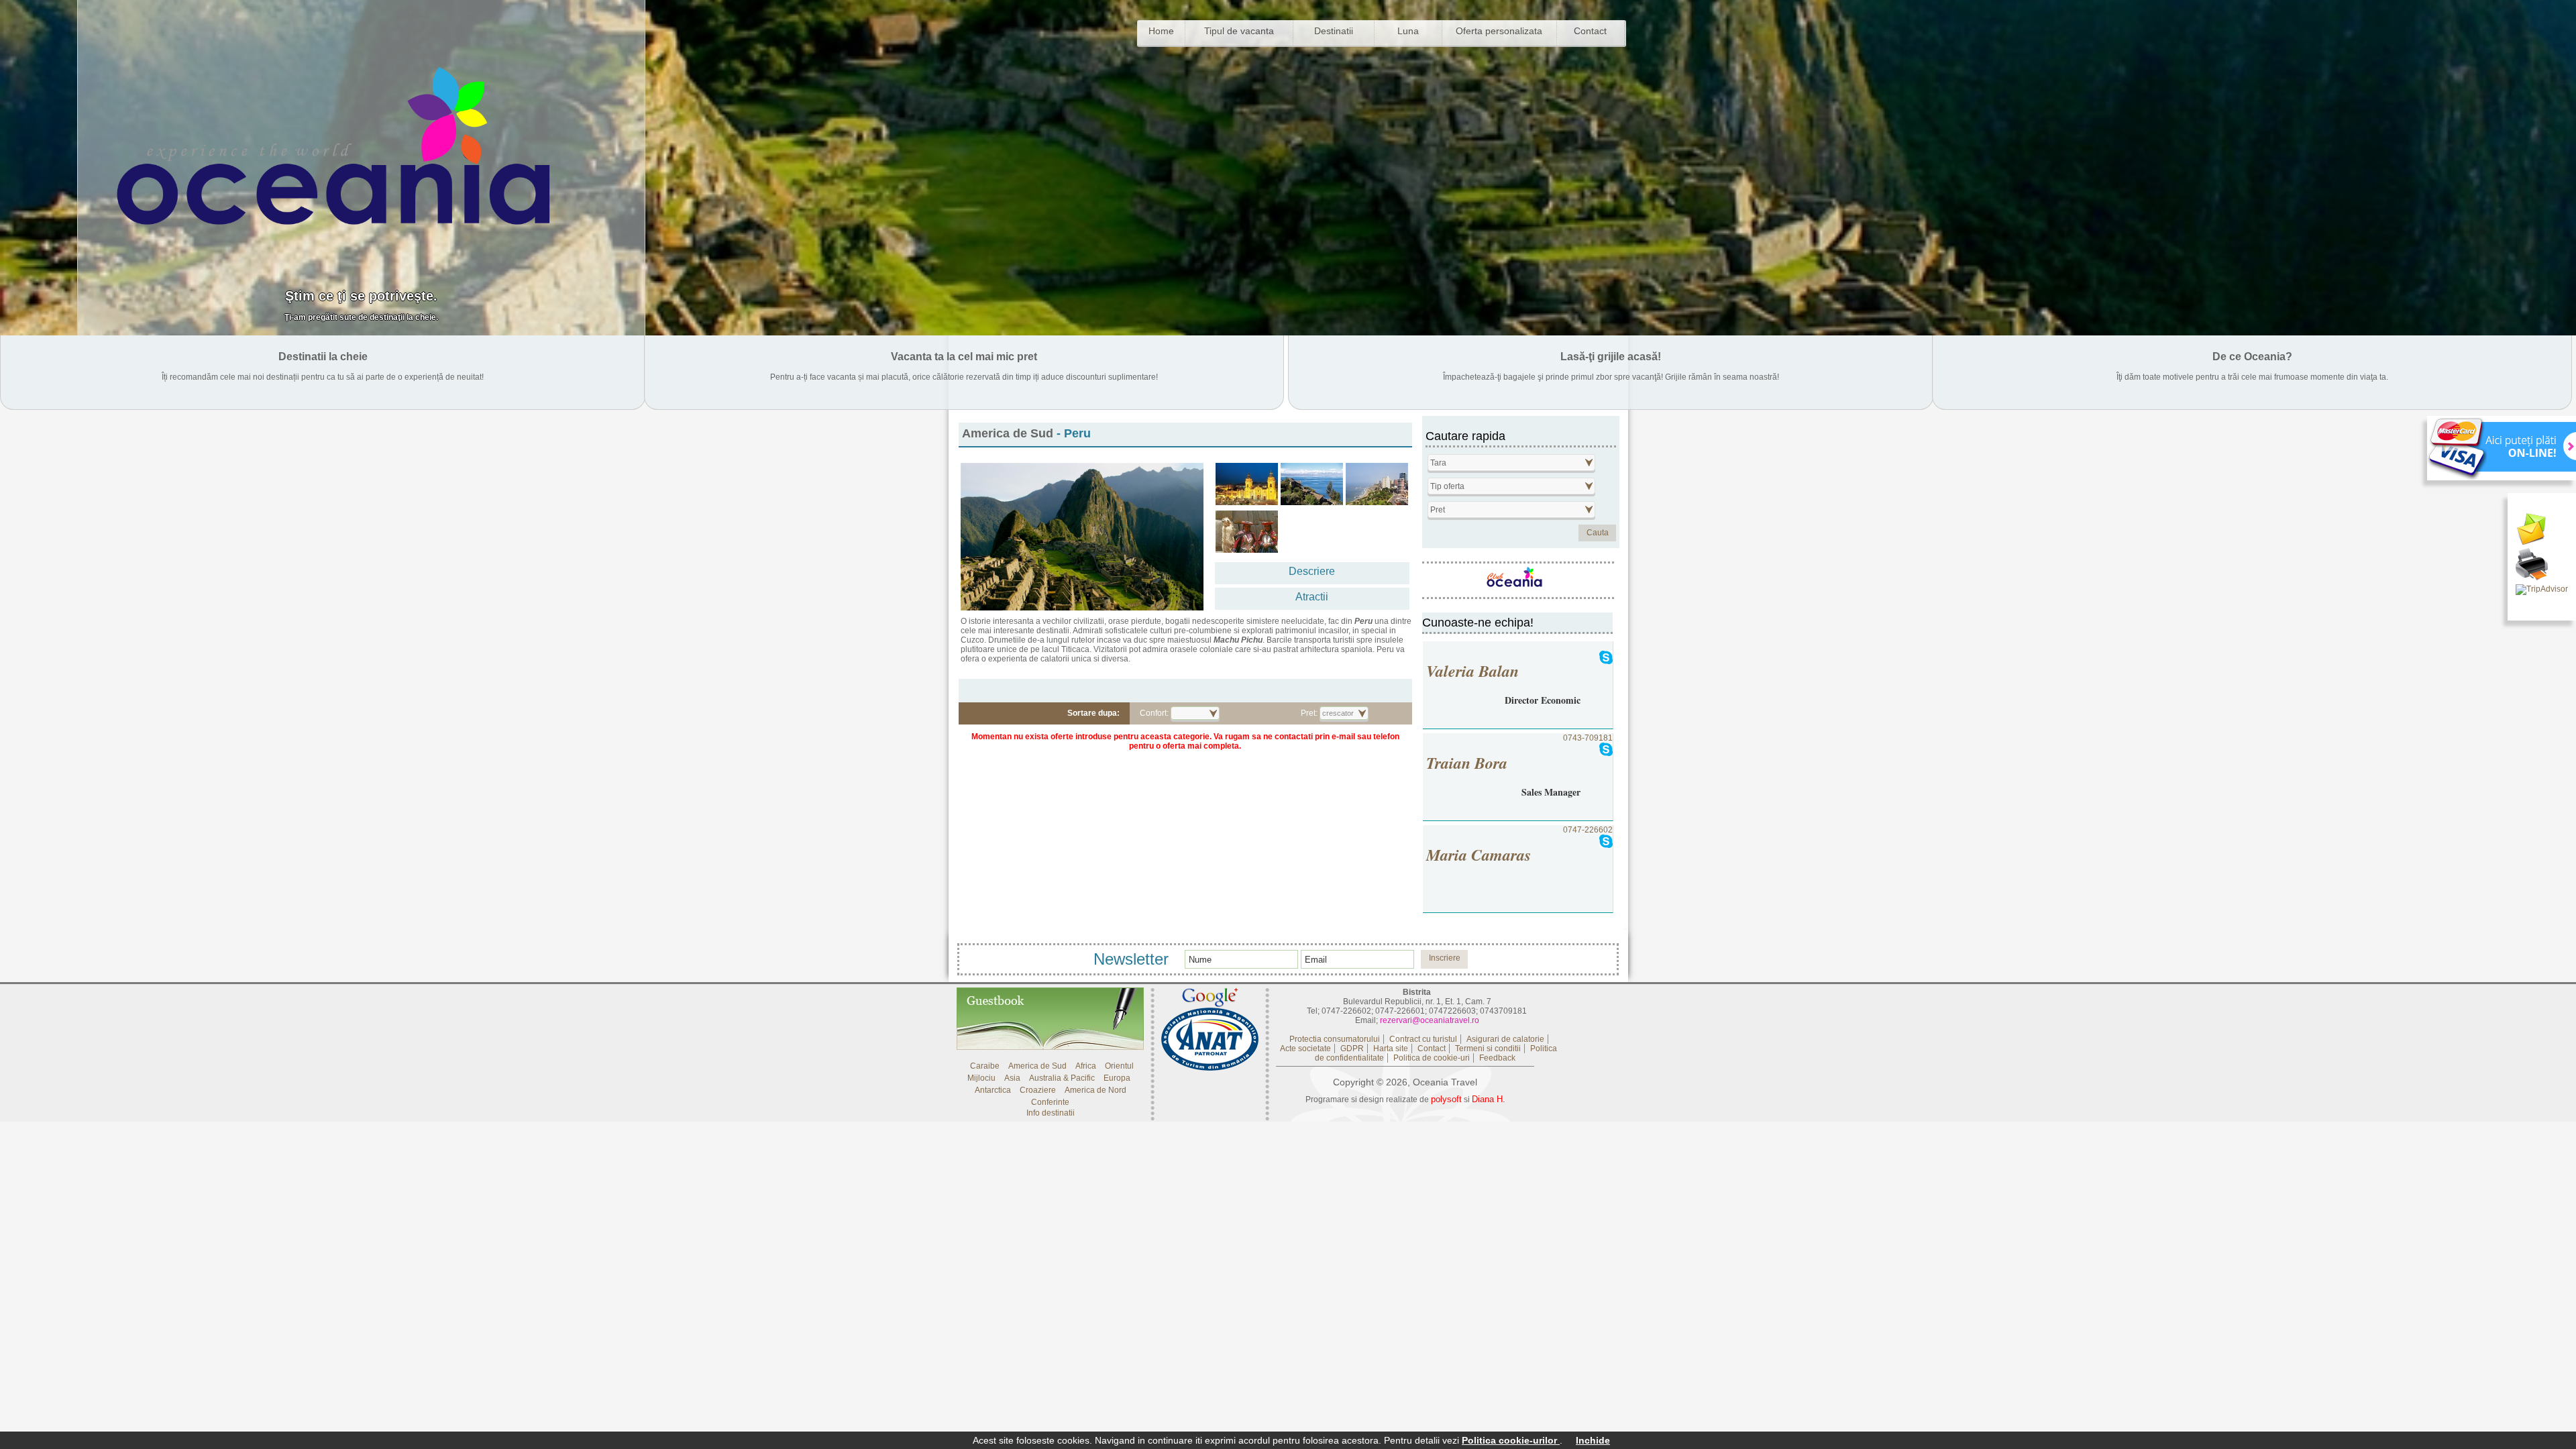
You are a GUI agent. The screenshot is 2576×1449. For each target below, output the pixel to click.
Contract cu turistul (1423, 1039)
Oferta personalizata (1499, 31)
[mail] (2542, 531)
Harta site (1391, 1049)
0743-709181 (1519, 766)
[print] (2542, 566)
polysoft (1446, 1099)
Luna (1408, 31)
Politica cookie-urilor (1511, 1440)
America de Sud (1008, 433)
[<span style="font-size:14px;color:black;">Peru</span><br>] (1247, 484)
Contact (1590, 31)
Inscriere (1445, 958)
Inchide (1593, 1440)
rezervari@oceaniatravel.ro (1430, 1020)
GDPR (1352, 1049)
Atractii (1312, 597)
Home (1161, 31)
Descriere (1312, 571)
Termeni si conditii (1488, 1049)
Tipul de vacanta (1239, 31)
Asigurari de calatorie (1505, 1039)
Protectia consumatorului (1335, 1039)
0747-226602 (1519, 846)
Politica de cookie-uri (1432, 1058)
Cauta (1598, 533)
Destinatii (1334, 31)
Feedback (1497, 1058)
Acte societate (1305, 1049)
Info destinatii (1051, 1113)
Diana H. (1489, 1099)
